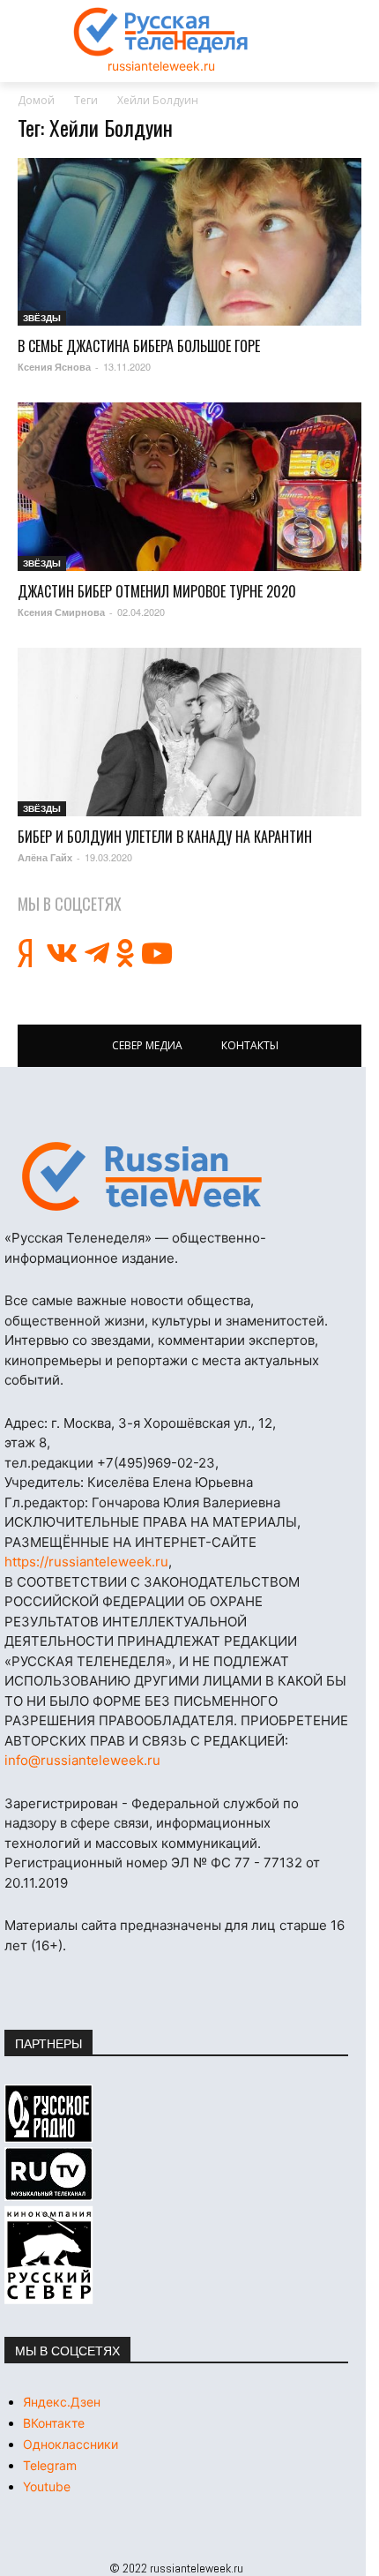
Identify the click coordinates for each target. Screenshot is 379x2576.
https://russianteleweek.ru (86, 1562)
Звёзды (42, 318)
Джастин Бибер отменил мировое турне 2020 (157, 591)
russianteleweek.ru (161, 66)
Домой (36, 100)
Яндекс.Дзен (62, 2402)
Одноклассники (71, 2444)
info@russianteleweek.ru (82, 1760)
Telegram (50, 2465)
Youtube (47, 2486)
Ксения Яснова (54, 367)
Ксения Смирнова (61, 612)
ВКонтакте (54, 2423)
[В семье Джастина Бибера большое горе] (189, 242)
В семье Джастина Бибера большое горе (139, 346)
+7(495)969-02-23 (156, 1463)
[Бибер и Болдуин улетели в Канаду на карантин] (189, 732)
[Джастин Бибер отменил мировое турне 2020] (189, 487)
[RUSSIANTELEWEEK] (161, 32)
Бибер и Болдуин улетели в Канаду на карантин (165, 837)
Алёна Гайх (45, 857)
